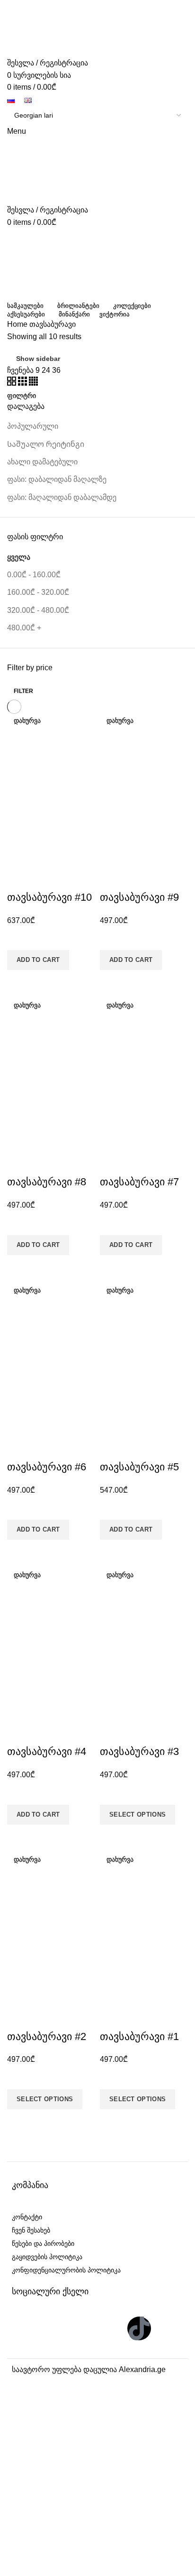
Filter (24, 691)
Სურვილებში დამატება (19, 938)
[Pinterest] (110, 2328)
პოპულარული (33, 426)
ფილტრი (22, 396)
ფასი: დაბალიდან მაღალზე (57, 479)
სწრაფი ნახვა (19, 982)
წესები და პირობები (43, 2244)
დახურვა (27, 720)
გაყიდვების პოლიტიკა (47, 2257)
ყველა (19, 557)
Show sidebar (38, 359)
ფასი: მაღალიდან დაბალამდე (62, 497)
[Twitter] (53, 2328)
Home (17, 324)
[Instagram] (81, 2328)
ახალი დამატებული (42, 462)
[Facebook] (24, 2328)
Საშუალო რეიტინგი (46, 444)
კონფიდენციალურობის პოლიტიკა (66, 2270)
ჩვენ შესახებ (31, 2230)
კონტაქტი (27, 2217)
